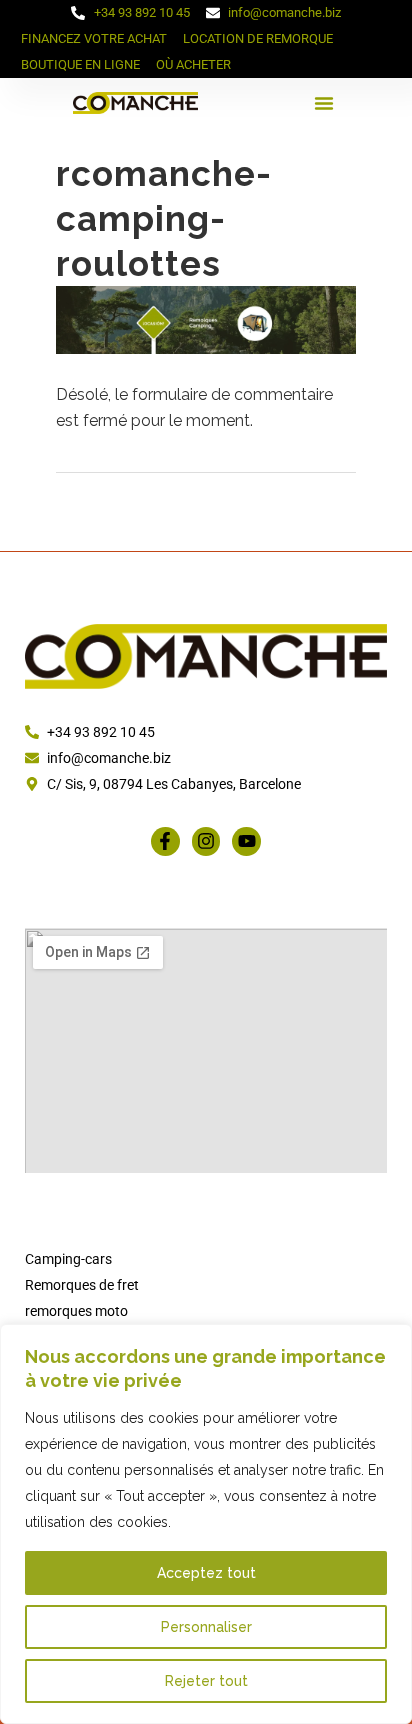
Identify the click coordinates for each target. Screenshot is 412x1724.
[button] (324, 103)
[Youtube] (246, 841)
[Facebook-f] (165, 841)
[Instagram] (206, 841)
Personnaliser (206, 1627)
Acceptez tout (206, 1573)
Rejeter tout (206, 1681)
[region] (206, 1524)
